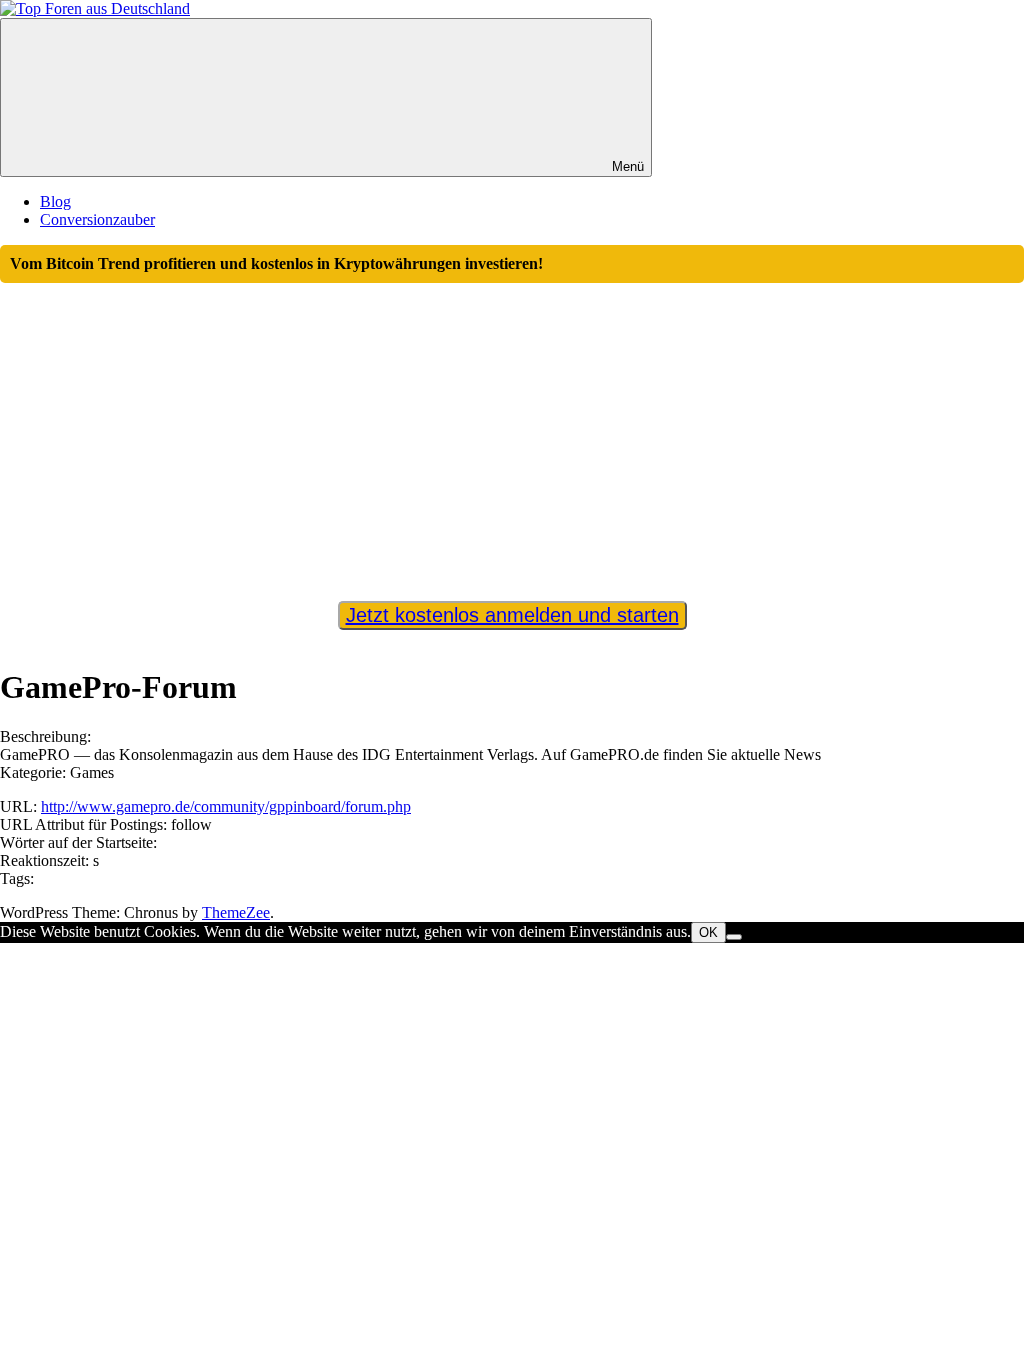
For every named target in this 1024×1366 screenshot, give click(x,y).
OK (708, 932)
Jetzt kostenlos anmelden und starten (512, 615)
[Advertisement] (512, 433)
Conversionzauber (97, 219)
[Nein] (734, 937)
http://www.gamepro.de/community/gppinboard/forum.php (226, 806)
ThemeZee (236, 912)
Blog (55, 201)
